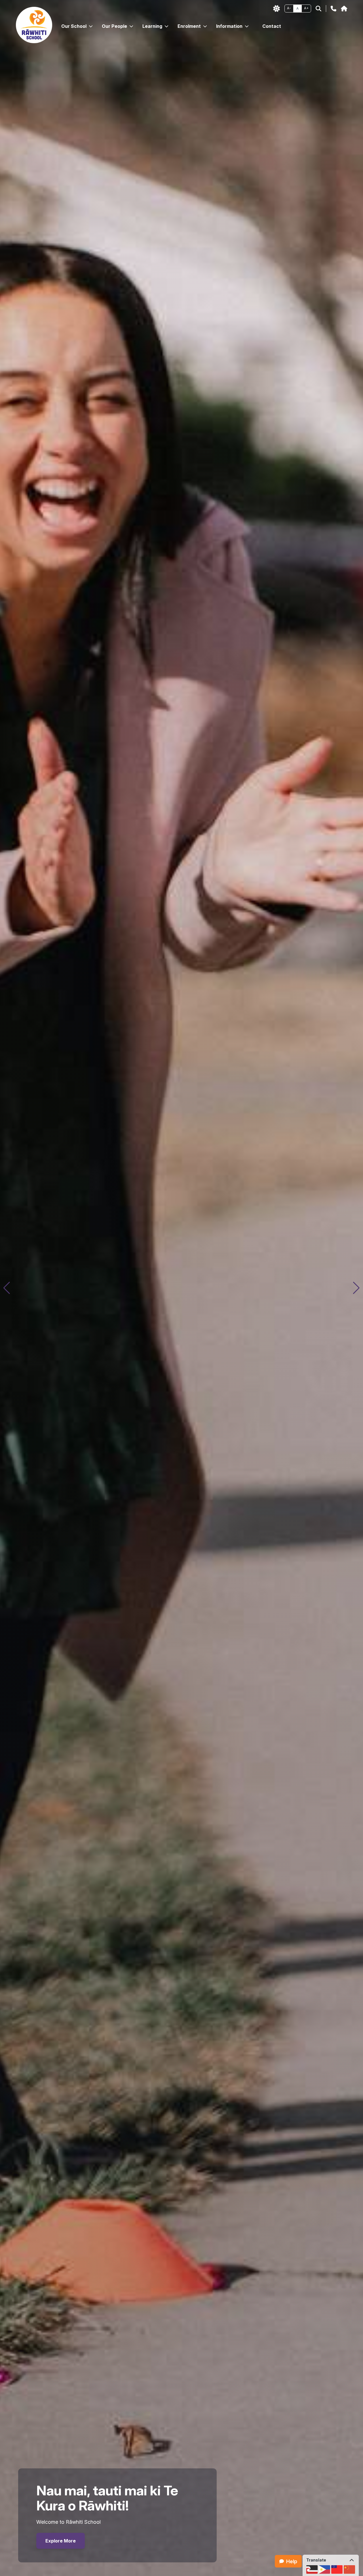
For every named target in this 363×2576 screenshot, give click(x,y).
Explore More (61, 2541)
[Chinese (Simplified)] (349, 2569)
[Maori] (312, 2569)
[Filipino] (324, 2569)
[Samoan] (337, 2569)
